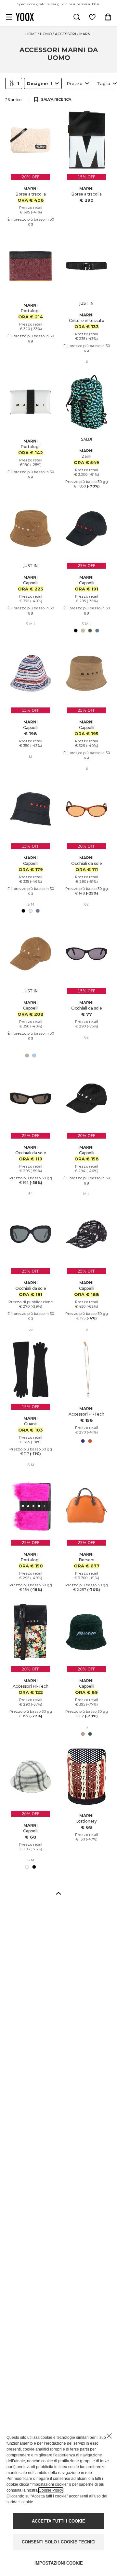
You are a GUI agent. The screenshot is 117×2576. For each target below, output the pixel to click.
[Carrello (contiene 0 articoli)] (108, 17)
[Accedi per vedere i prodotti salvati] (92, 17)
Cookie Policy (51, 2490)
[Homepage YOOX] (25, 17)
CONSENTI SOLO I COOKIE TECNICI (59, 2542)
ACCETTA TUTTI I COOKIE (58, 2521)
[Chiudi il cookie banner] (109, 2436)
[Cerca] (77, 17)
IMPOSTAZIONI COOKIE (59, 2563)
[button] (58, 1893)
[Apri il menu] (9, 17)
